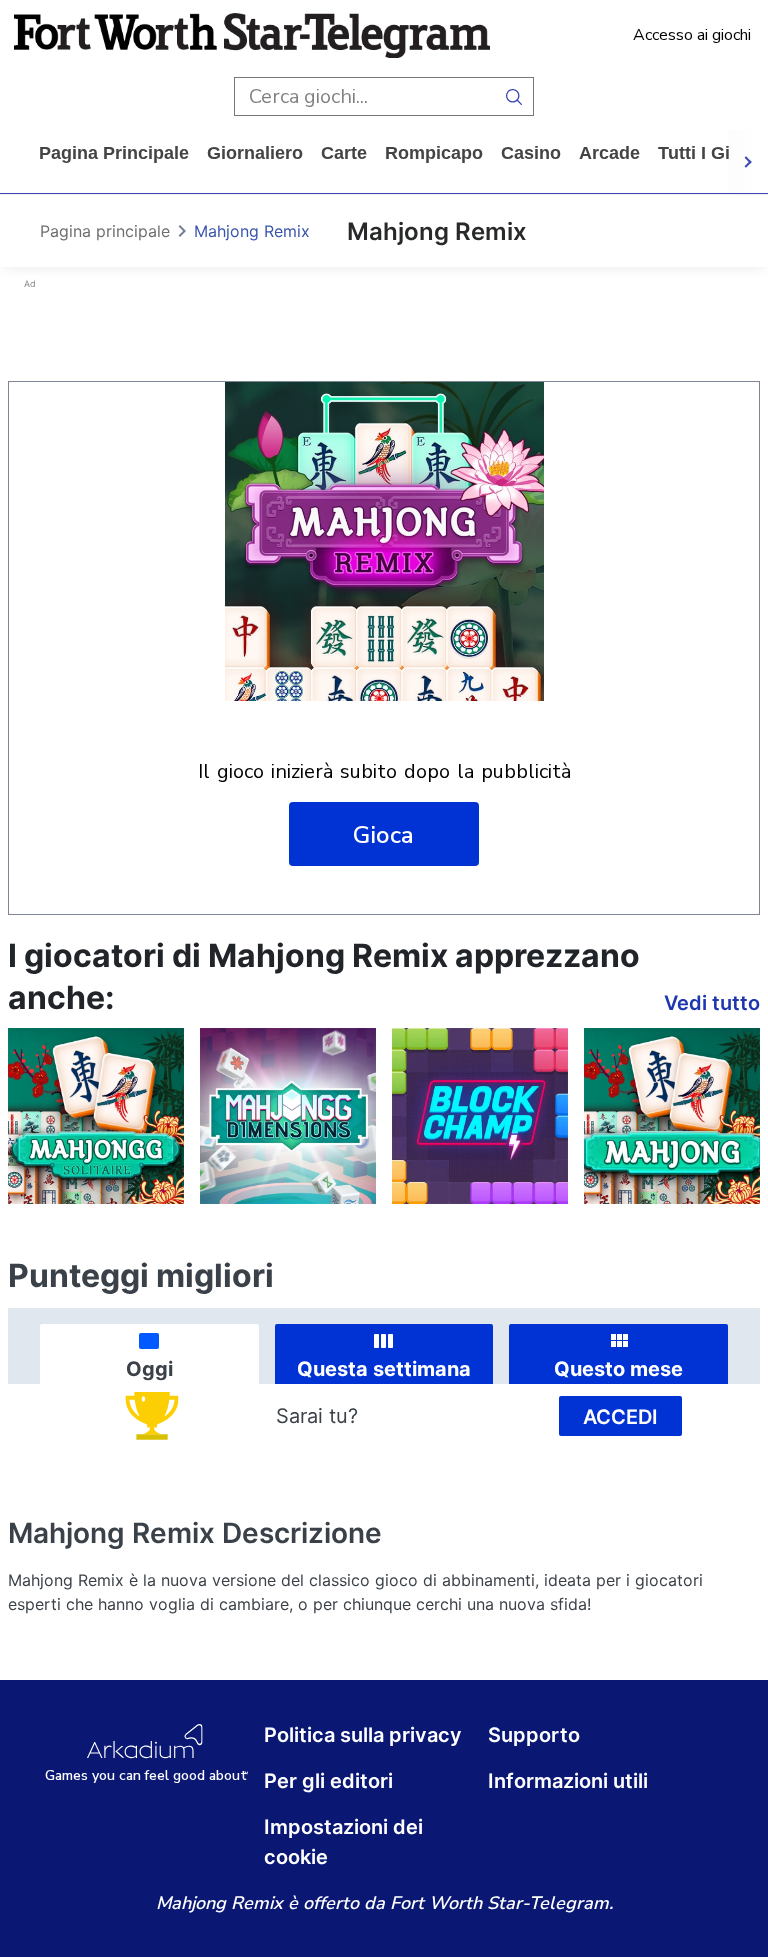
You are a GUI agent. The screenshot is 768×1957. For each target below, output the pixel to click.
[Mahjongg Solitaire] (96, 1116)
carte (344, 153)
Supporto (534, 1735)
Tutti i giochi (712, 153)
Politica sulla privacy (363, 1735)
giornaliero (255, 153)
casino (531, 153)
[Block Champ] (480, 1116)
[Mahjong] (672, 1116)
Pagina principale (114, 153)
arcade (609, 153)
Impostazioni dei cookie (343, 1842)
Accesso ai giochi (692, 35)
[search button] (514, 96)
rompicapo (434, 153)
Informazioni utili (568, 1781)
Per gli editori (328, 1781)
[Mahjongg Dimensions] (288, 1116)
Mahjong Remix (252, 231)
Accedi (620, 1417)
